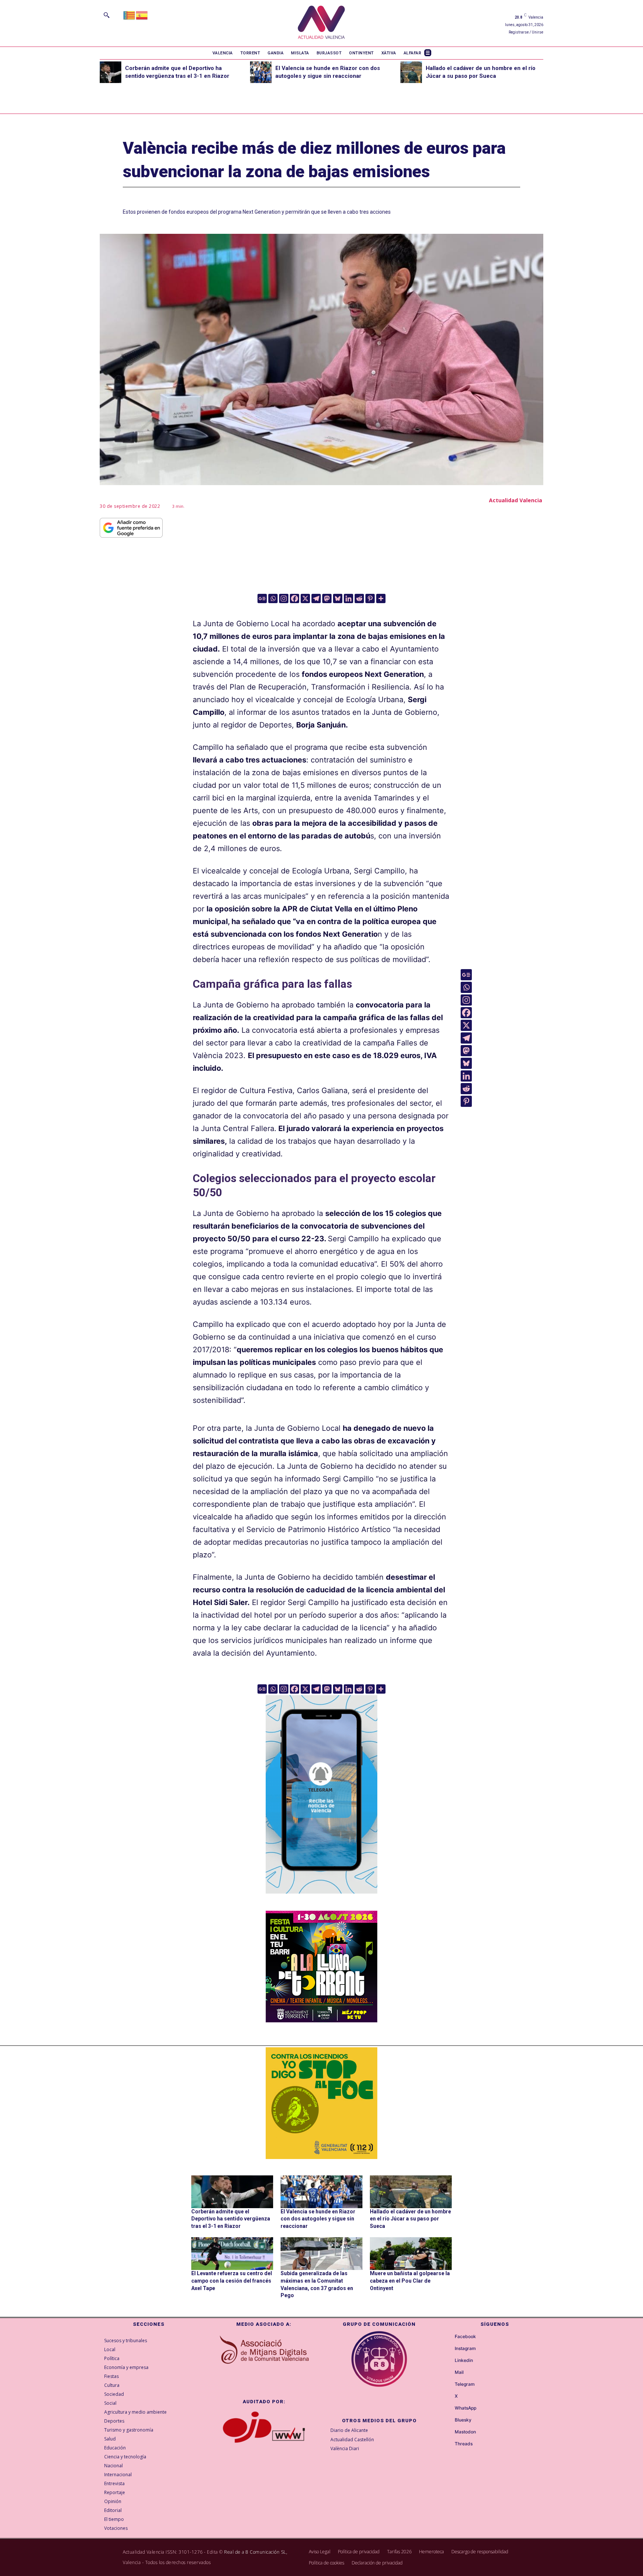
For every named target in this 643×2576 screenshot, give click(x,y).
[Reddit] (359, 598)
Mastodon (465, 2432)
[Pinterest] (370, 598)
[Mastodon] (327, 598)
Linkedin (464, 2360)
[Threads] (448, 2444)
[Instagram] (284, 598)
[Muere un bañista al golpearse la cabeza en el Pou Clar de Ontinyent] (411, 2254)
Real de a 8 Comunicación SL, (256, 2552)
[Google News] (262, 598)
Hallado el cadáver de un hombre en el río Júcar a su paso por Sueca (410, 2219)
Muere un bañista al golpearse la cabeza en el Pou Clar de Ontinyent (410, 2281)
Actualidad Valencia (516, 500)
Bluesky (463, 2420)
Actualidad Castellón (352, 2440)
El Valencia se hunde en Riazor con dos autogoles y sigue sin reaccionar (318, 2219)
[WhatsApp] (448, 2408)
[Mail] (448, 2373)
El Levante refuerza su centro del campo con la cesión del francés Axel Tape (232, 2281)
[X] (305, 598)
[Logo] (321, 23)
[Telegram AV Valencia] (321, 1899)
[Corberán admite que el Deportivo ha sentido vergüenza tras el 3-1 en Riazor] (111, 72)
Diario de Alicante (349, 2430)
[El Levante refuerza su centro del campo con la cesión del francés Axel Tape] (232, 2254)
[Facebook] (295, 598)
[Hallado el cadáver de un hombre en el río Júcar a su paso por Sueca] (411, 72)
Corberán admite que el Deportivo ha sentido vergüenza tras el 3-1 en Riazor (231, 2219)
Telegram (465, 2384)
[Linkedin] (348, 598)
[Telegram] (316, 598)
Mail (459, 2372)
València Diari (345, 2448)
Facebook (465, 2337)
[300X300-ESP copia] (321, 2103)
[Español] (142, 15)
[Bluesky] (338, 598)
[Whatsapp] (273, 598)
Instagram (465, 2349)
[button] (106, 15)
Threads (464, 2444)
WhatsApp (466, 2408)
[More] (381, 598)
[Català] (129, 15)
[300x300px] (321, 2020)
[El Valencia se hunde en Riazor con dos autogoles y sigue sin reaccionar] (261, 72)
